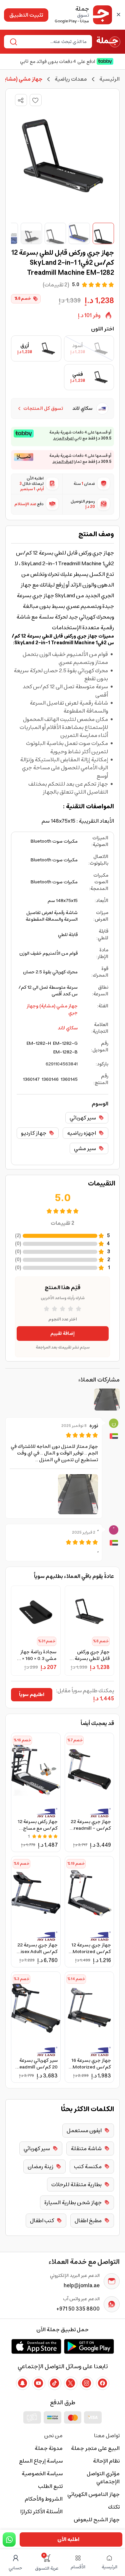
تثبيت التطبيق (26, 15)
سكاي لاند (68, 1028)
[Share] (21, 100)
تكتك (114, 2507)
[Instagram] (87, 2383)
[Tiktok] (55, 2383)
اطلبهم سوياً (32, 1695)
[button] (78, 1494)
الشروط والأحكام (44, 2499)
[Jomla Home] (108, 42)
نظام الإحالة (106, 2461)
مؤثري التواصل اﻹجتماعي (103, 2478)
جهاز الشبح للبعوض (97, 2520)
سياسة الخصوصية (42, 2474)
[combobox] (53, 42)
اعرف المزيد (63, 439)
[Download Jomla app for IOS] (36, 2346)
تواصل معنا (107, 2436)
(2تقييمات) (56, 285)
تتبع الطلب (50, 2486)
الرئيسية (109, 79)
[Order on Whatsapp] (9, 2539)
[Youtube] (39, 2383)
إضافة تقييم (62, 1334)
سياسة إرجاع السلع (41, 2461)
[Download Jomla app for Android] (89, 2346)
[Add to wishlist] (36, 100)
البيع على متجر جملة (95, 2448)
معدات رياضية (71, 79)
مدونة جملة (49, 2448)
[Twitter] (71, 2383)
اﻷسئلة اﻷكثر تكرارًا (41, 2512)
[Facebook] (103, 2383)
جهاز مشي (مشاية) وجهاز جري (52, 1009)
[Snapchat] (23, 2383)
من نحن (53, 2436)
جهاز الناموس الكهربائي (93, 2494)
